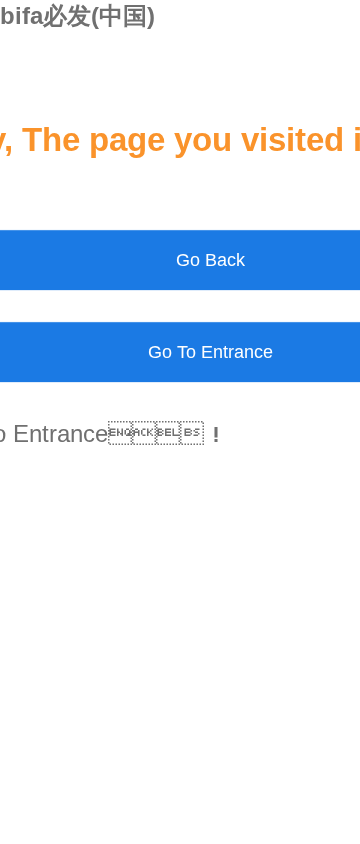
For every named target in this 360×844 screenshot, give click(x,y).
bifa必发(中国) (77, 15)
